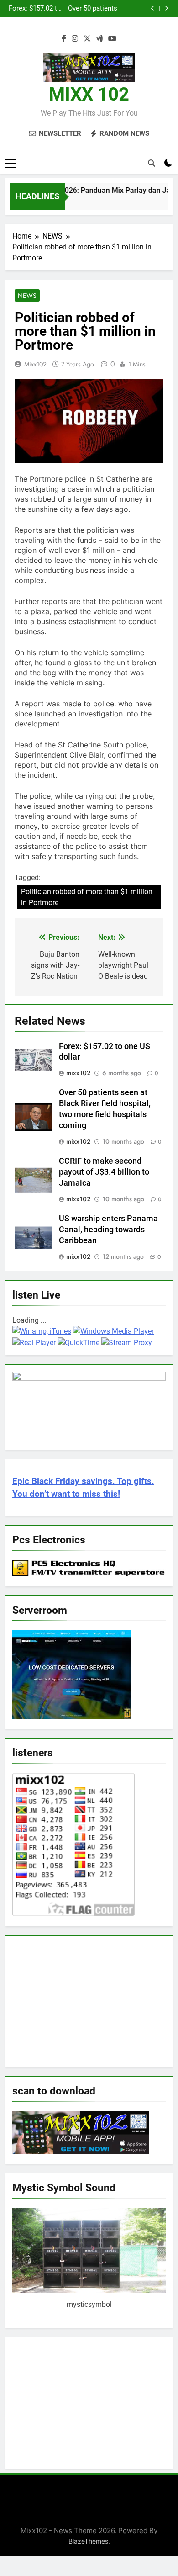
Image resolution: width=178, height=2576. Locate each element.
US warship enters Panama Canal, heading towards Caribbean (108, 1230)
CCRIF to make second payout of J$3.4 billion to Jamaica (104, 1172)
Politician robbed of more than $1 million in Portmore (87, 897)
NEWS (27, 296)
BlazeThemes (88, 2541)
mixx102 (35, 364)
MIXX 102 (89, 94)
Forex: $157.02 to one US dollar (35, 9)
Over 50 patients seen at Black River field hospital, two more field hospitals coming (91, 9)
